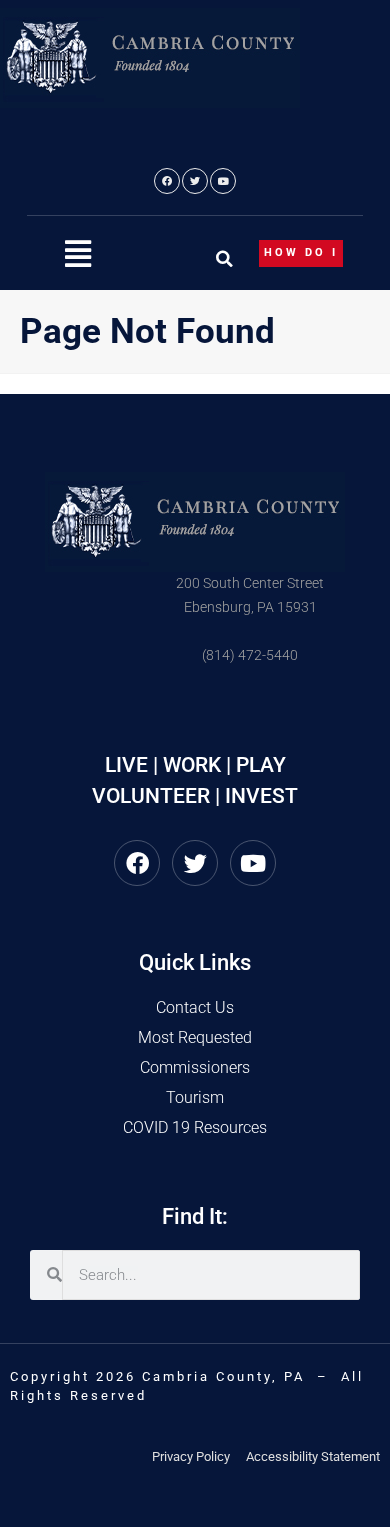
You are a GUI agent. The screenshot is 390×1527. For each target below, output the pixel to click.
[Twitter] (195, 181)
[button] (78, 254)
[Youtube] (223, 181)
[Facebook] (167, 181)
